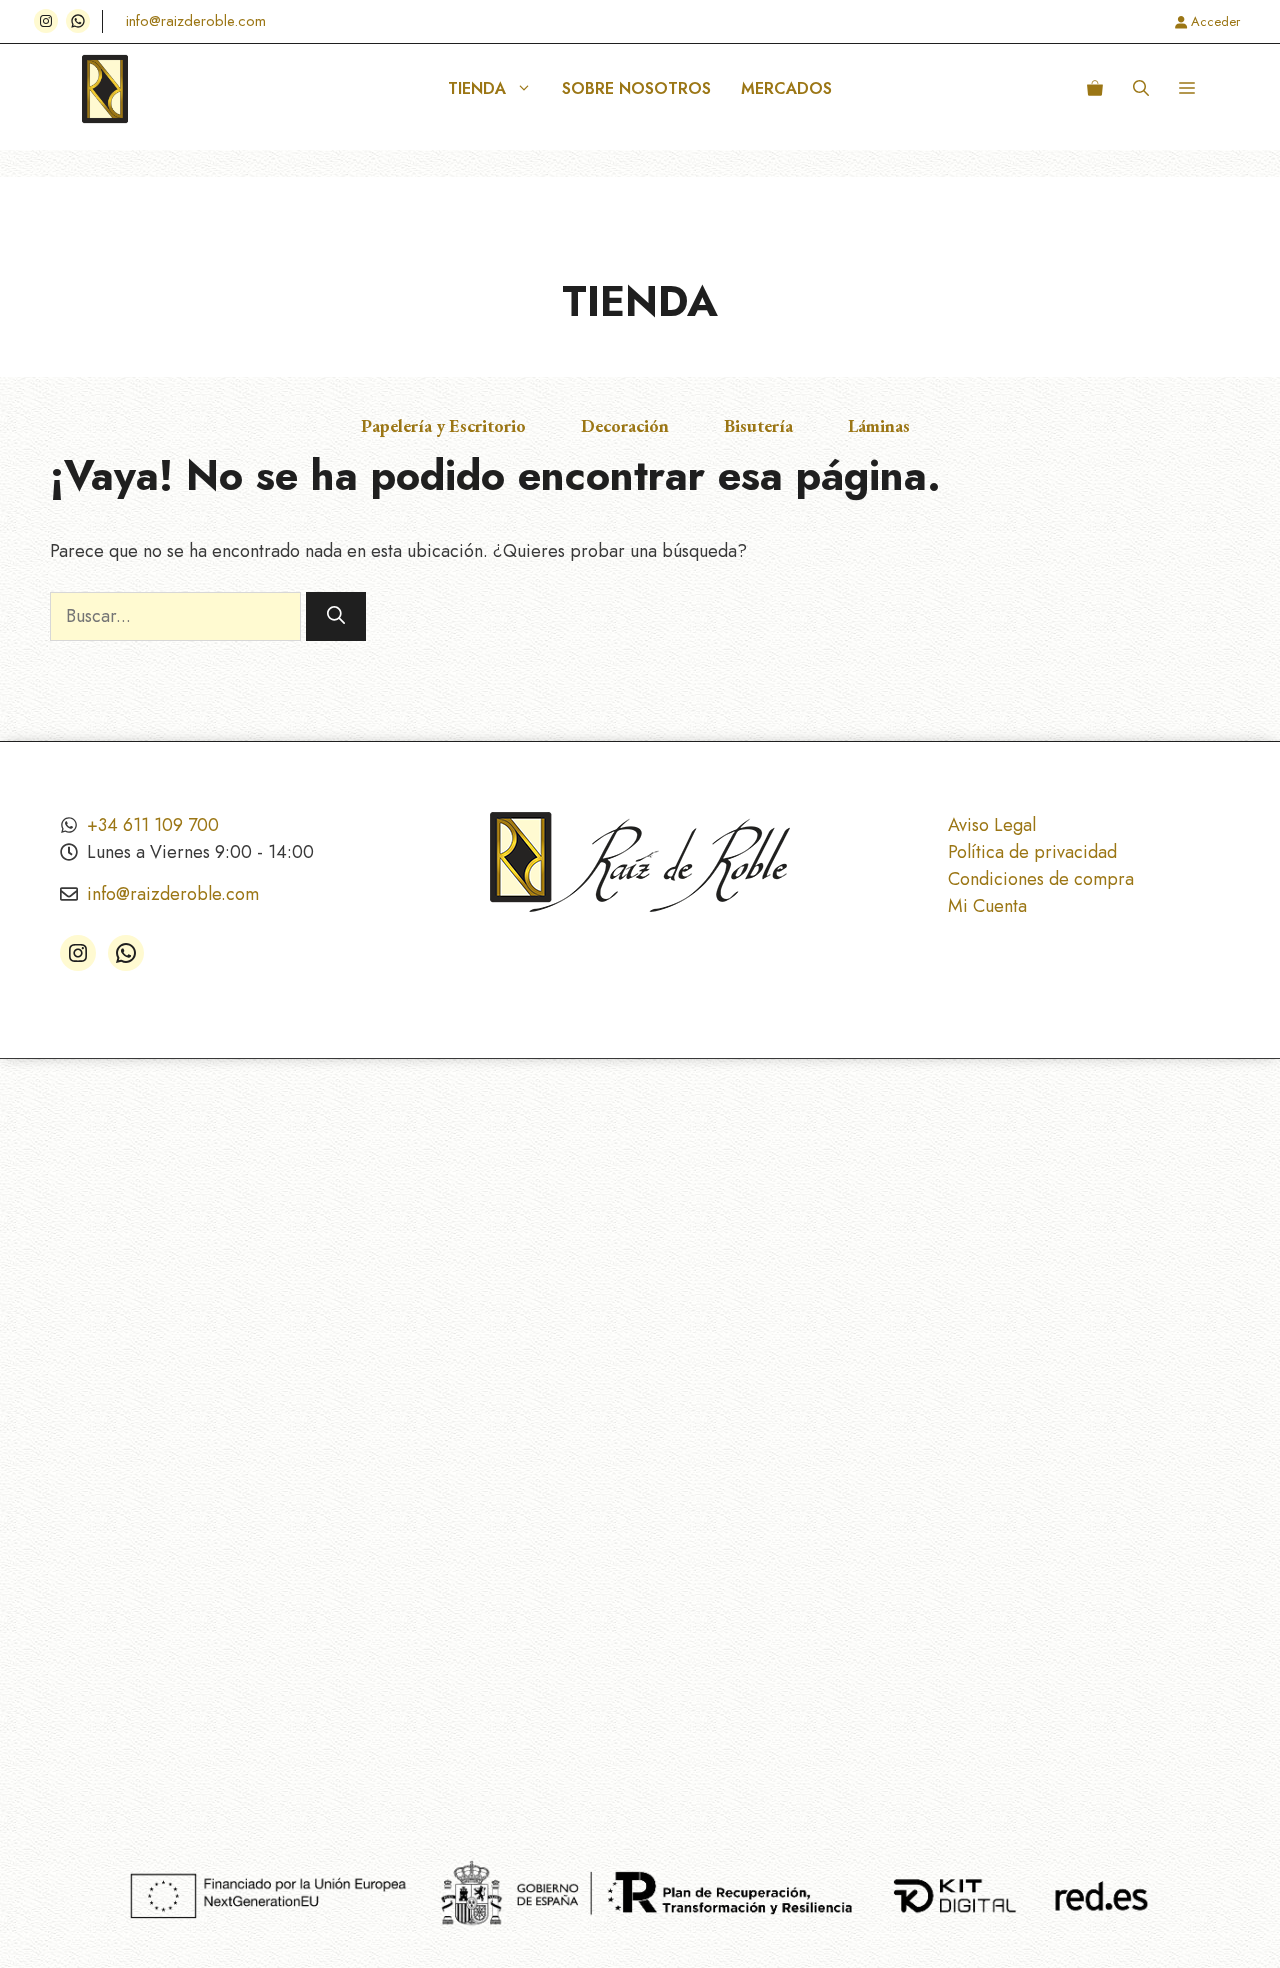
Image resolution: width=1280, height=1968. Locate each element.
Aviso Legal (992, 825)
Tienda (477, 88)
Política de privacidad (1032, 852)
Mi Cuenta (987, 906)
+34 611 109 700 (153, 825)
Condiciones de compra (1041, 879)
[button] (1141, 89)
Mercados (786, 88)
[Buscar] (336, 616)
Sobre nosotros (636, 88)
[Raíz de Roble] (105, 89)
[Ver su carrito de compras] (1095, 89)
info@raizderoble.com (196, 21)
